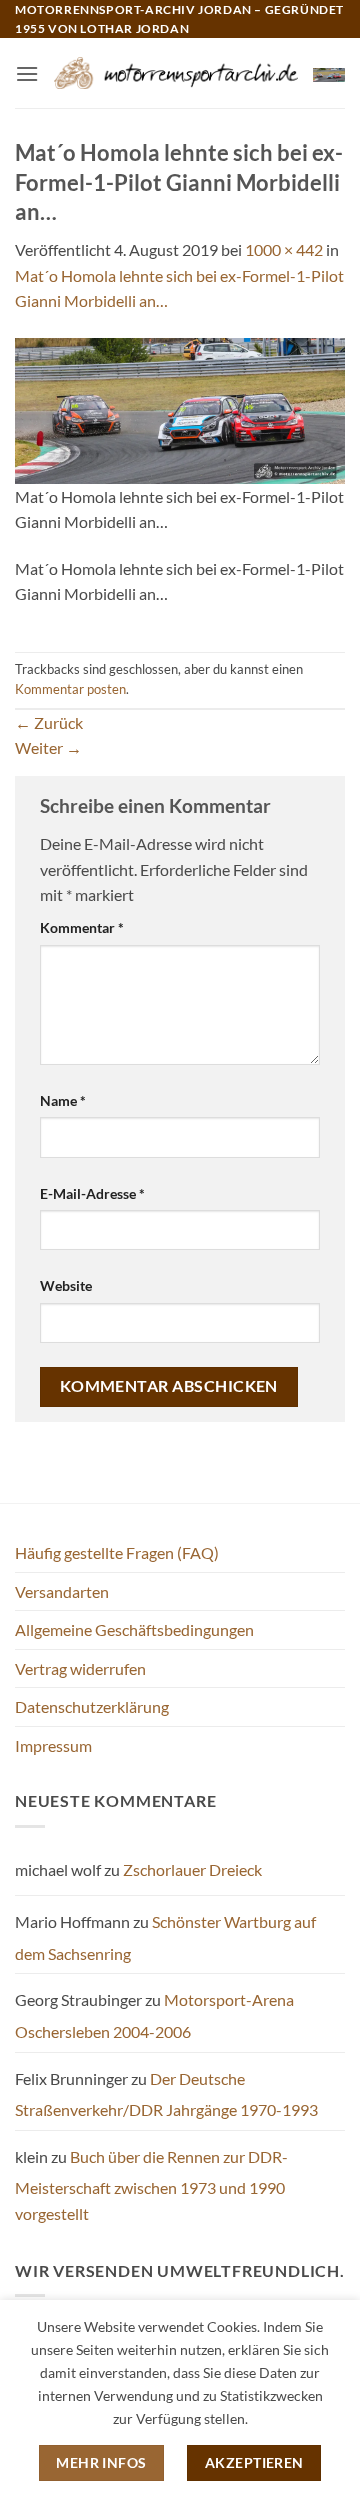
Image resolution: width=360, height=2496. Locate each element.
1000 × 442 (284, 249)
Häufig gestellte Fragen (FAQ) (117, 1552)
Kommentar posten (70, 689)
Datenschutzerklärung (92, 1706)
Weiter (48, 747)
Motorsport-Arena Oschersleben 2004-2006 (154, 2015)
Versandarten (62, 1591)
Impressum (53, 1745)
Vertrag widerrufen (80, 1668)
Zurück (49, 722)
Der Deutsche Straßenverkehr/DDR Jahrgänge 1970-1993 (166, 2094)
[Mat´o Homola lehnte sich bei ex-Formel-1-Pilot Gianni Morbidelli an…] (180, 408)
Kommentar (82, 927)
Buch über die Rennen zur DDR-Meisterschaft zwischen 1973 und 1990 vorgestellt (151, 2185)
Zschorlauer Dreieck (192, 1869)
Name (63, 1100)
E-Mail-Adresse (92, 1193)
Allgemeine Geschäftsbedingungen (134, 1629)
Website (66, 1285)
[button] (27, 73)
